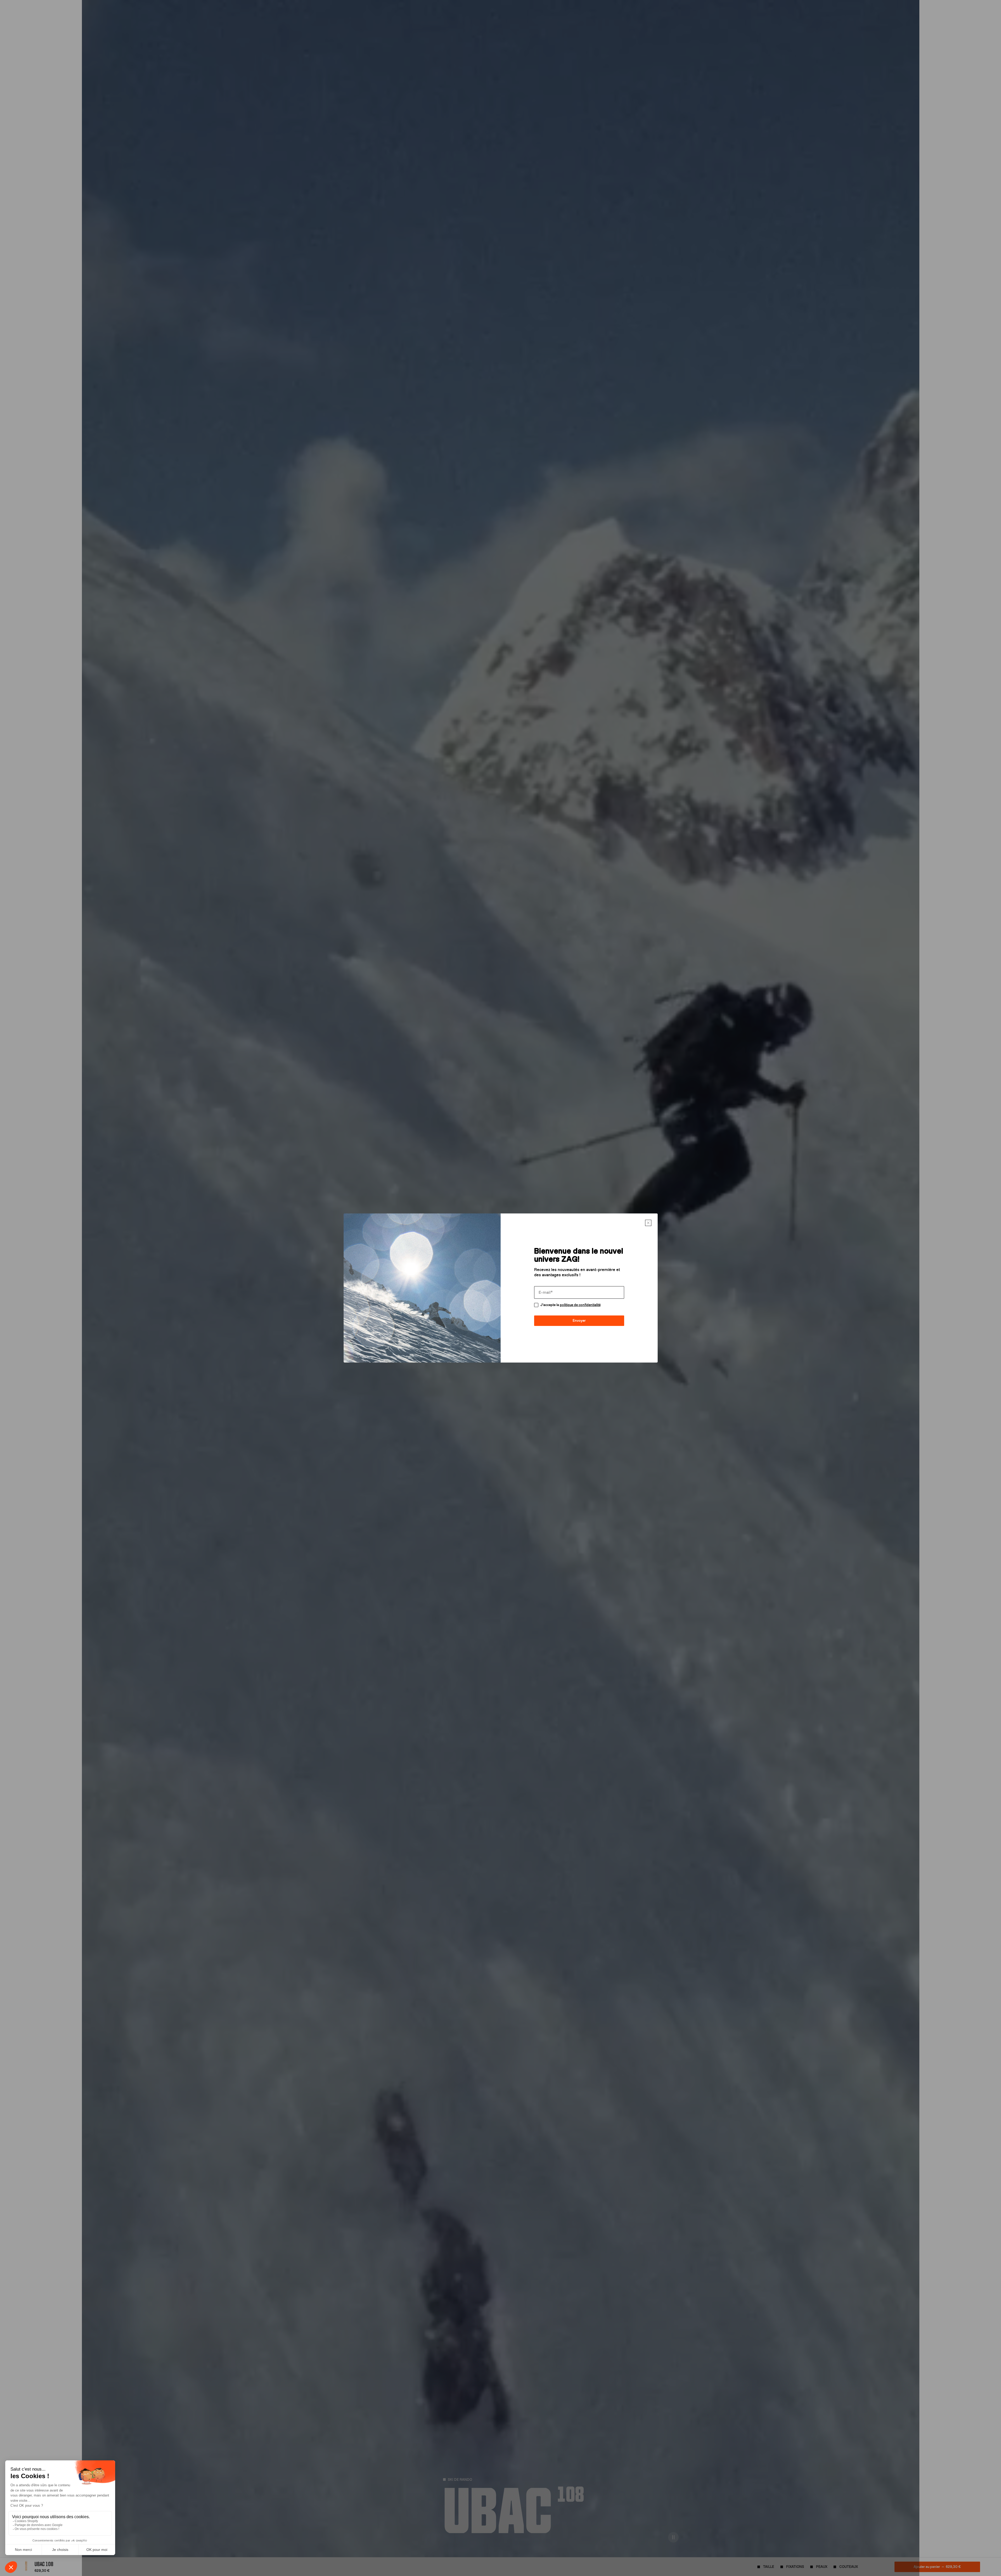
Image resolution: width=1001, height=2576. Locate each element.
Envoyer (579, 1321)
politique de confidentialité (580, 1305)
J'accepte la (571, 1305)
